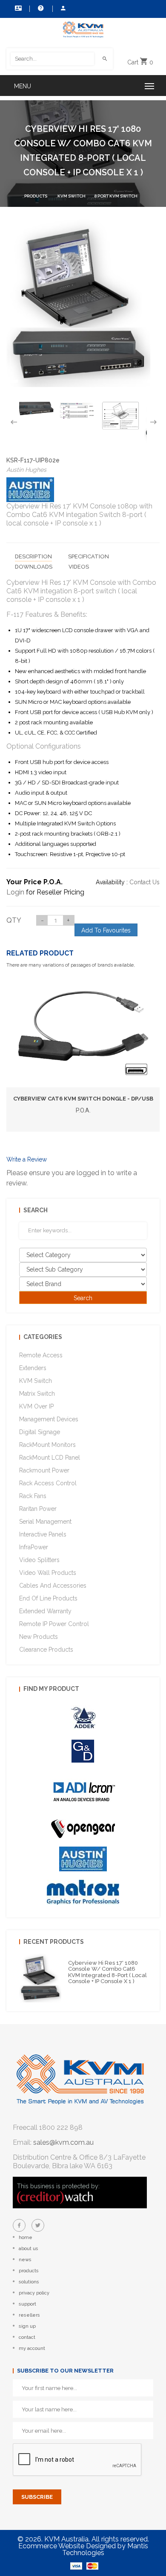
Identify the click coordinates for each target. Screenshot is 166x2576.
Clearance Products (46, 1650)
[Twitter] (38, 2225)
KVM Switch (72, 196)
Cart (140, 62)
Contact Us (17, 9)
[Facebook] (19, 2225)
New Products (39, 1637)
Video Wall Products (48, 1573)
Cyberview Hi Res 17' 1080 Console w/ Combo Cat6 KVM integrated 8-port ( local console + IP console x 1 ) (107, 1972)
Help (40, 9)
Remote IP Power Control (54, 1624)
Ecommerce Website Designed (67, 2546)
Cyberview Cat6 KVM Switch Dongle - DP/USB (83, 1099)
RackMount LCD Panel (50, 1458)
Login (15, 892)
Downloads (34, 567)
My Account (63, 9)
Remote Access (41, 1355)
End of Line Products (48, 1598)
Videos (79, 567)
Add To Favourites (106, 930)
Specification (89, 556)
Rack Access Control (48, 1483)
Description (33, 556)
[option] (35, 408)
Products (36, 196)
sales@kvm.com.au (63, 2142)
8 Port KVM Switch (116, 196)
